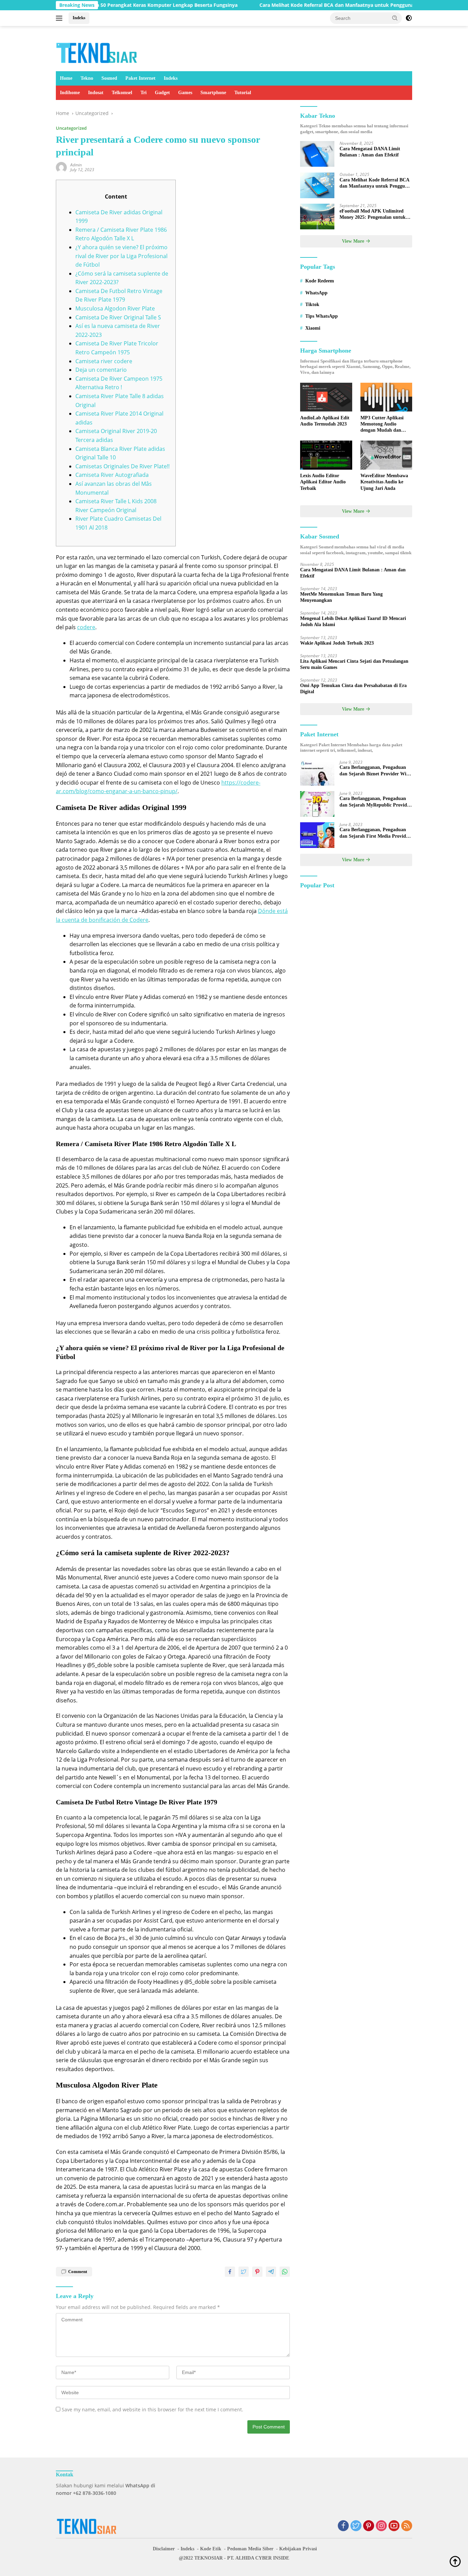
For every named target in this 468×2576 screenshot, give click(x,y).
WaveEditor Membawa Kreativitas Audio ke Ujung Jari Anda (384, 482)
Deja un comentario (101, 370)
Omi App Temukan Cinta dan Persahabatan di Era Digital (353, 689)
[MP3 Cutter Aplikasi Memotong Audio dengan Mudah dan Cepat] (386, 397)
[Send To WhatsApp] (285, 2272)
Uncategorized (71, 128)
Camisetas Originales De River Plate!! (122, 466)
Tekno (87, 78)
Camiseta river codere (104, 361)
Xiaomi (313, 328)
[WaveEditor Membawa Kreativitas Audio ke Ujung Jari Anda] (386, 455)
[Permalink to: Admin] (61, 167)
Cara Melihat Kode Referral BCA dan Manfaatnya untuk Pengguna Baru (287, 5)
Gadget (162, 93)
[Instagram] (381, 2526)
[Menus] (60, 18)
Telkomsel (122, 93)
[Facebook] (343, 2526)
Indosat (96, 93)
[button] (395, 18)
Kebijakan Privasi (298, 2549)
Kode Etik (211, 2549)
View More (354, 242)
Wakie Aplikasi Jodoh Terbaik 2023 (337, 643)
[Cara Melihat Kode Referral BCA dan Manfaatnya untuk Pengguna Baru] (317, 185)
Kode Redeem (320, 281)
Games (185, 93)
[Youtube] (394, 2526)
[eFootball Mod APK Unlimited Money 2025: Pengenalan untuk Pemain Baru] (317, 217)
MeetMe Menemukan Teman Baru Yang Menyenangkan (341, 597)
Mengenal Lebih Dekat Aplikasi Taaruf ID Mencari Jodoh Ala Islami (353, 622)
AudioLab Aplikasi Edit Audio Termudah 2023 (325, 421)
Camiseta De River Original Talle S (118, 317)
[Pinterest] (369, 2526)
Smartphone (213, 93)
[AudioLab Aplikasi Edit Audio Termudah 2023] (326, 397)
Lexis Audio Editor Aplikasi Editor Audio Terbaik (323, 482)
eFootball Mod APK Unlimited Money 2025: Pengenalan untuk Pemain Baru (373, 215)
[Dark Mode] (409, 18)
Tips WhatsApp (322, 316)
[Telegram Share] (271, 2272)
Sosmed (109, 78)
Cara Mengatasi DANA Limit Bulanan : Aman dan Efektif (370, 152)
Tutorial (243, 93)
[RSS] (407, 2526)
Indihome (70, 93)
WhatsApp (316, 293)
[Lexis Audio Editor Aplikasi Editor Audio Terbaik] (326, 455)
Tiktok (312, 304)
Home (66, 78)
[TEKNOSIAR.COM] (97, 52)
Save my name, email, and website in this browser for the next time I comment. (152, 2409)
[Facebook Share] (230, 2272)
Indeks (79, 18)
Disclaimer (164, 2549)
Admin (76, 165)
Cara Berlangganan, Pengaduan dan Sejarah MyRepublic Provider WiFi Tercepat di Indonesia (375, 802)
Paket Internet (140, 78)
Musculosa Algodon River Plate (115, 308)
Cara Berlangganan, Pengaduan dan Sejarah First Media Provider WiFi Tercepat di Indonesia (375, 833)
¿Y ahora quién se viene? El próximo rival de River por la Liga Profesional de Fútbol (121, 256)
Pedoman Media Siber (250, 2549)
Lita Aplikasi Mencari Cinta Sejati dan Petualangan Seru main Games (354, 664)
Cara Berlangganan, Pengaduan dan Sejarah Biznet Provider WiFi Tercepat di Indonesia (375, 771)
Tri (144, 93)
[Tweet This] (244, 2272)
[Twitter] (356, 2526)
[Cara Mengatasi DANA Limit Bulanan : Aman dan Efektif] (317, 154)
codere (86, 627)
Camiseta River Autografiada (112, 475)
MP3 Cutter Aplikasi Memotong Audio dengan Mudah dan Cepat (382, 424)
